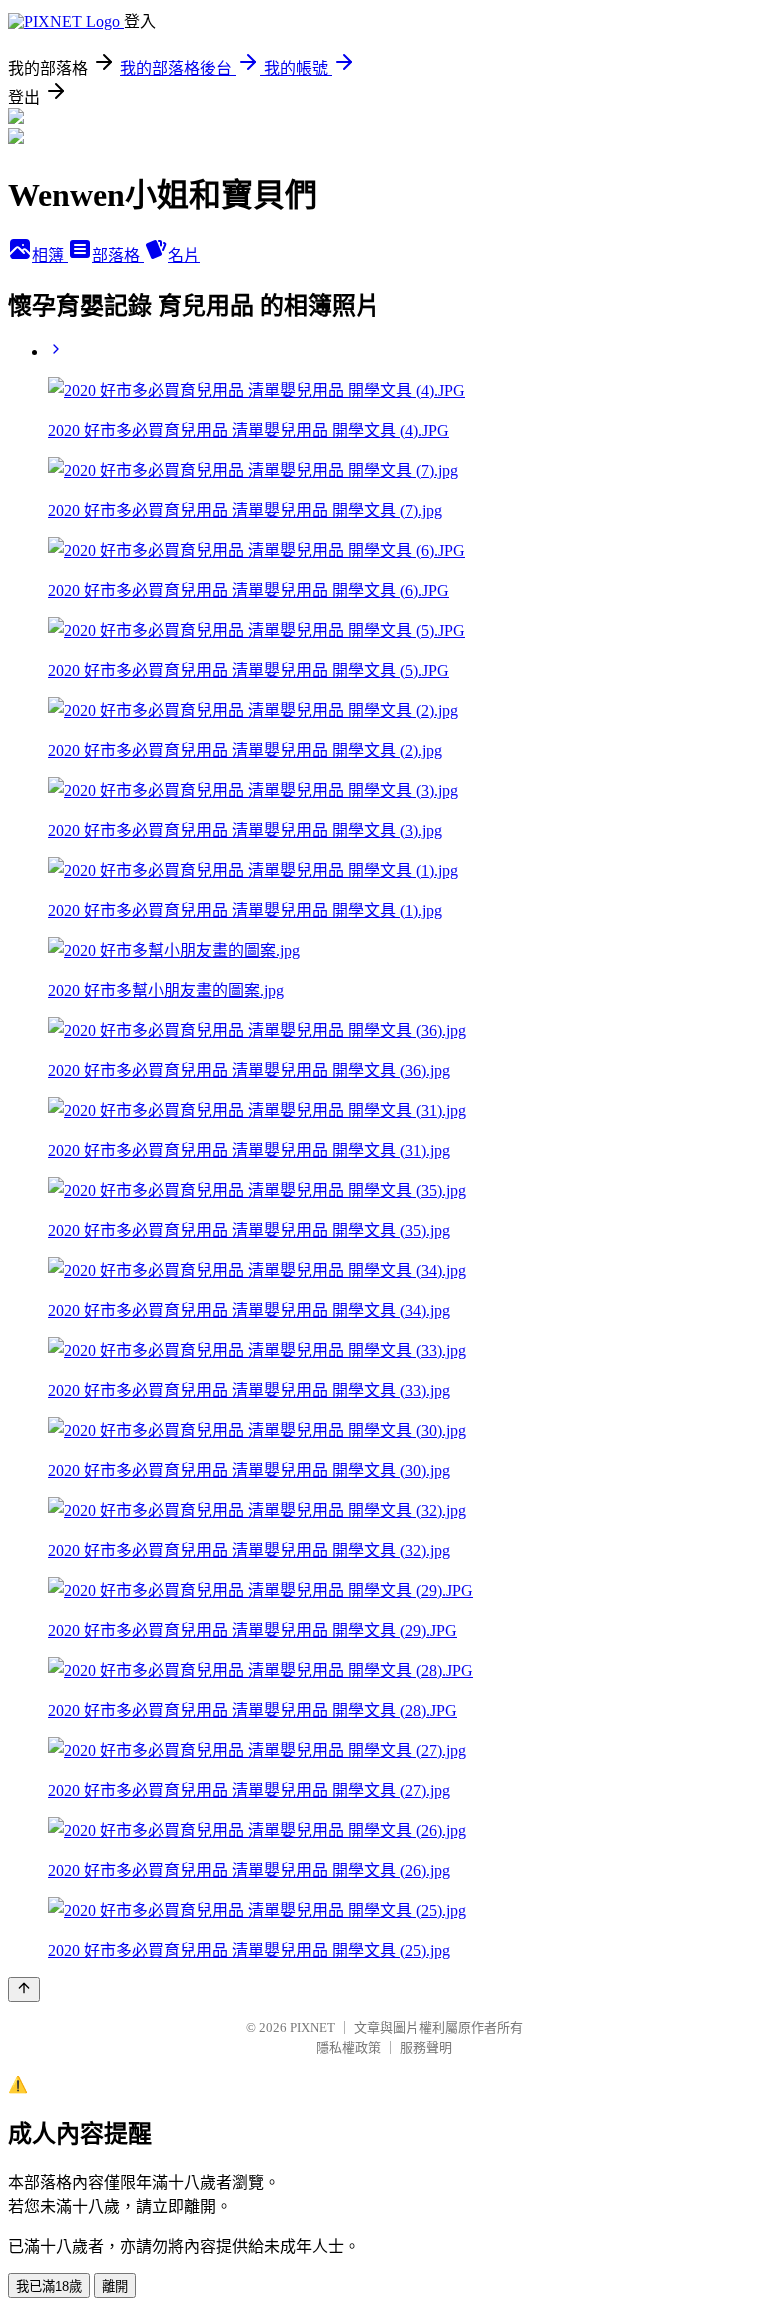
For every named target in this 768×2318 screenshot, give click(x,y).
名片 (184, 255)
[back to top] (24, 1989)
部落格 (118, 255)
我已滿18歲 (49, 2286)
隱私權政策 (348, 2047)
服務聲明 (426, 2047)
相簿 (50, 255)
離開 (115, 2286)
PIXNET (312, 2027)
